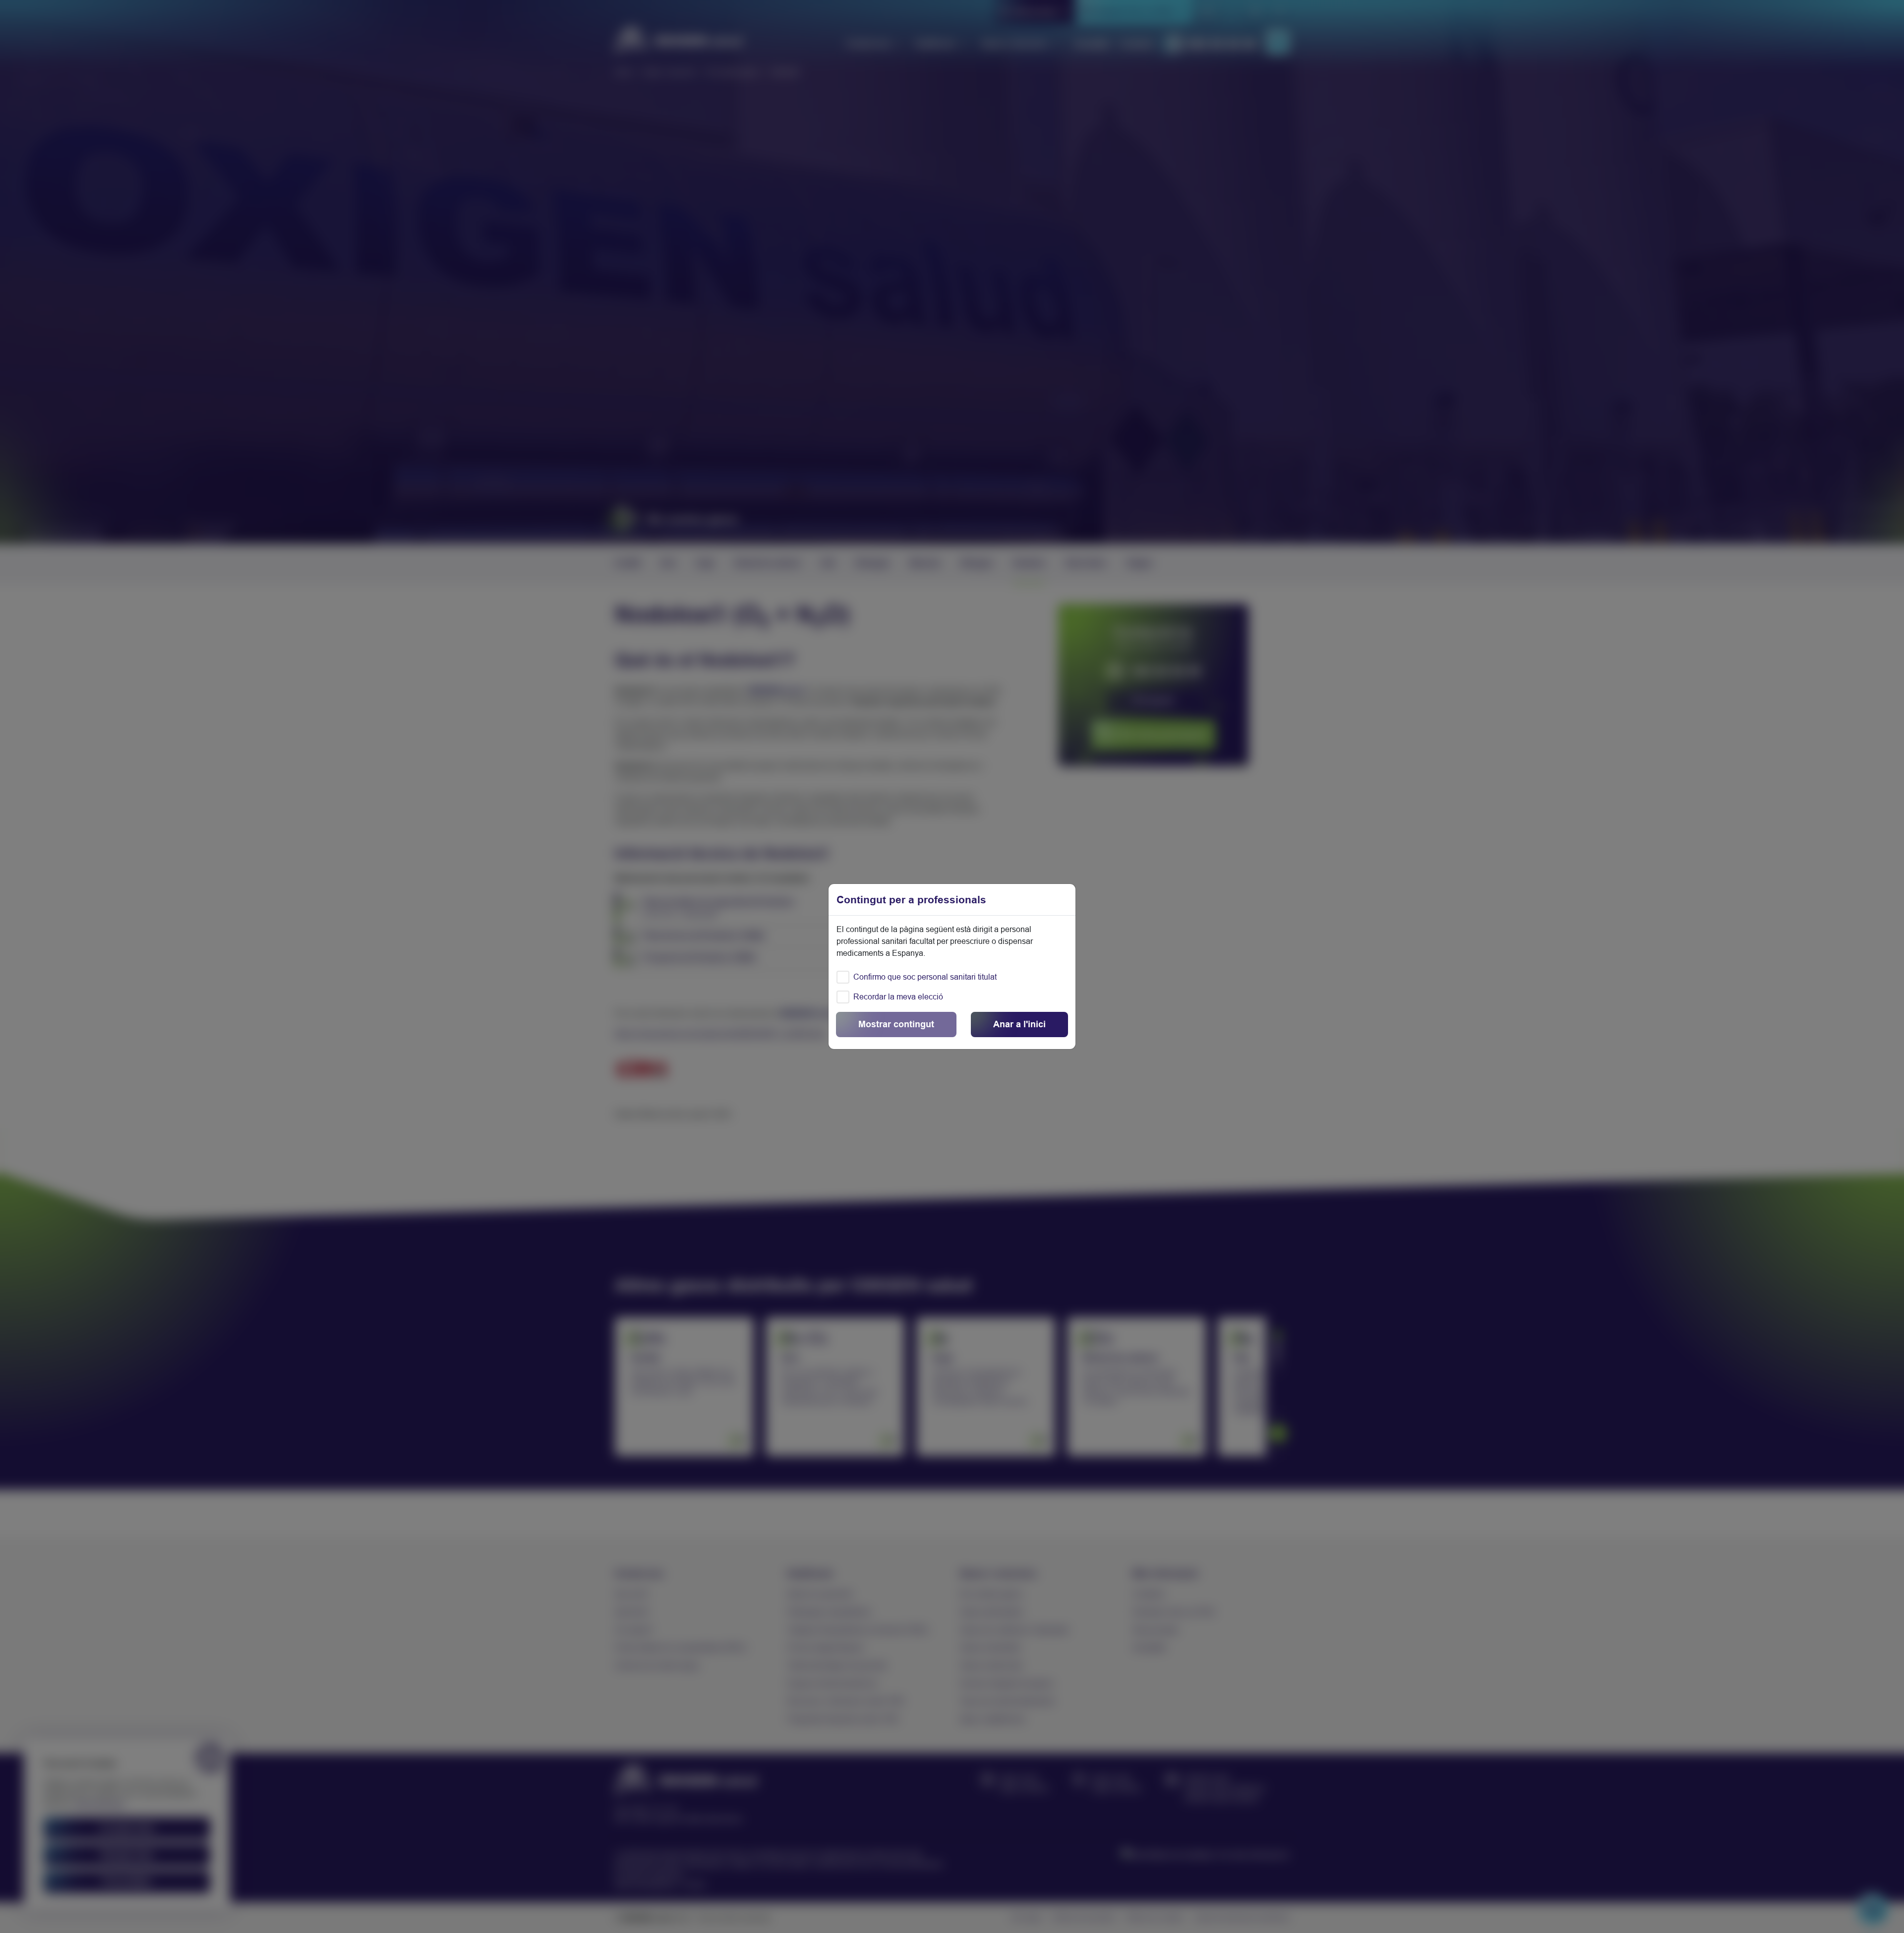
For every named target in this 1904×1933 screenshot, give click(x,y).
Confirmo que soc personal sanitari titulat (925, 977)
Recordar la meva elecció (898, 997)
